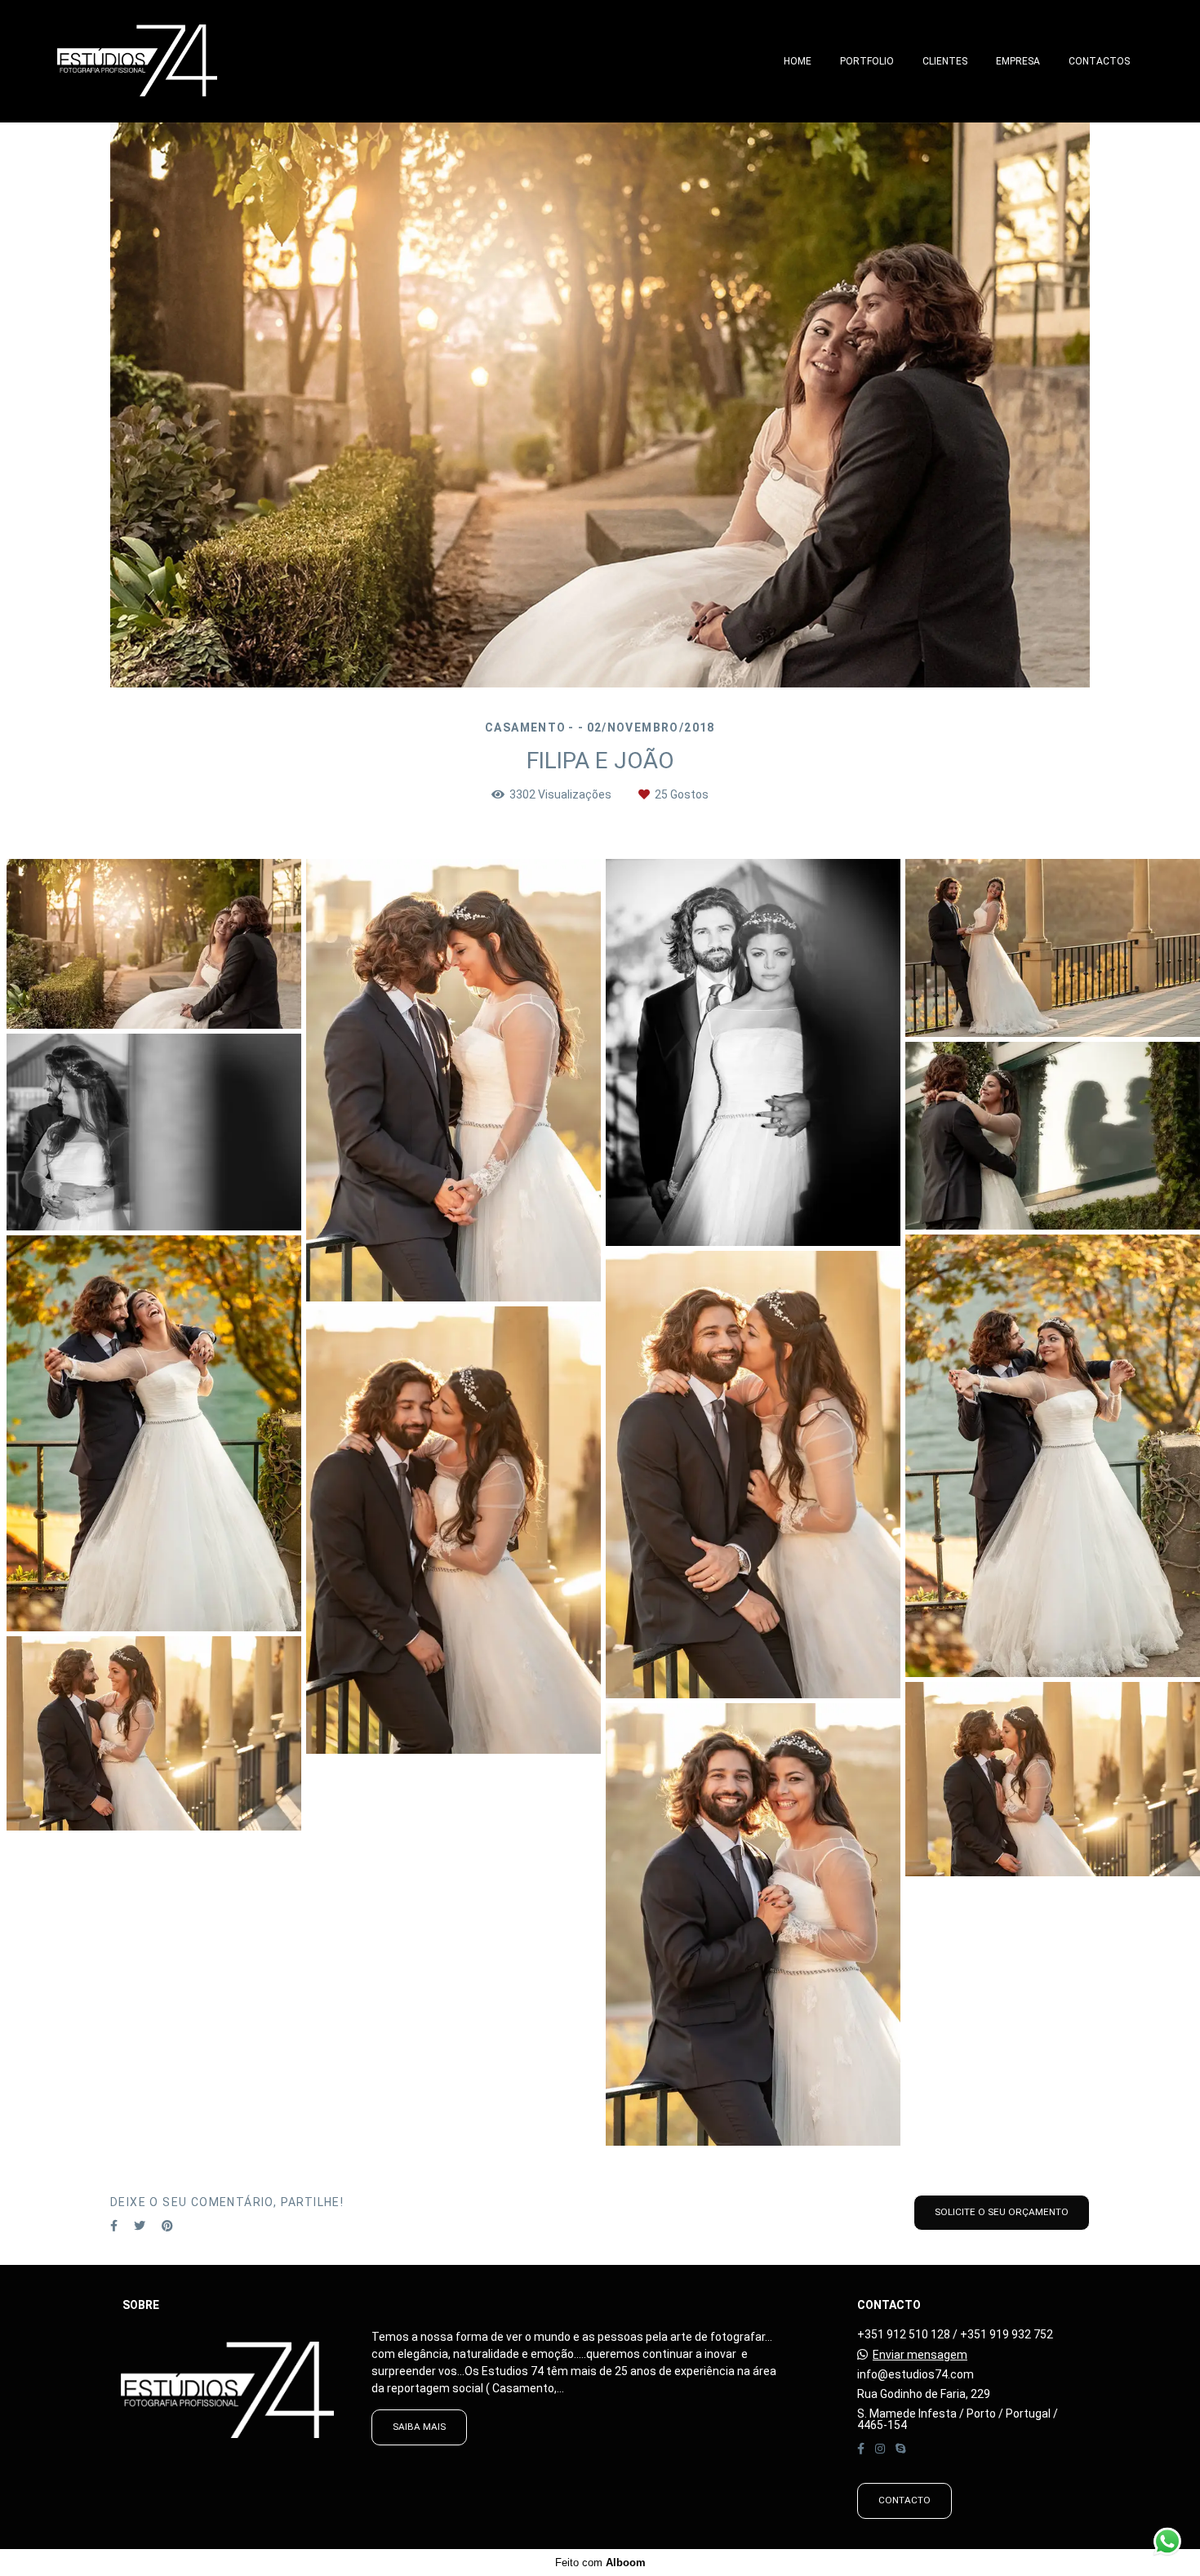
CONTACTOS (1099, 61)
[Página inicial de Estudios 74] (166, 61)
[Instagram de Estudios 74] (880, 2449)
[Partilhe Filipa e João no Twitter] (140, 2226)
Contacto (904, 2500)
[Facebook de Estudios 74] (861, 2449)
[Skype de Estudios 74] (900, 2449)
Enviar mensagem (920, 2355)
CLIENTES (945, 61)
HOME (798, 61)
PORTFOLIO (867, 61)
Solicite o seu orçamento (1002, 2212)
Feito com (600, 2563)
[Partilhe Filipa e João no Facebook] (114, 2226)
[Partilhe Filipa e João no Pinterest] (167, 2226)
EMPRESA (1018, 61)
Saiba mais (419, 2427)
